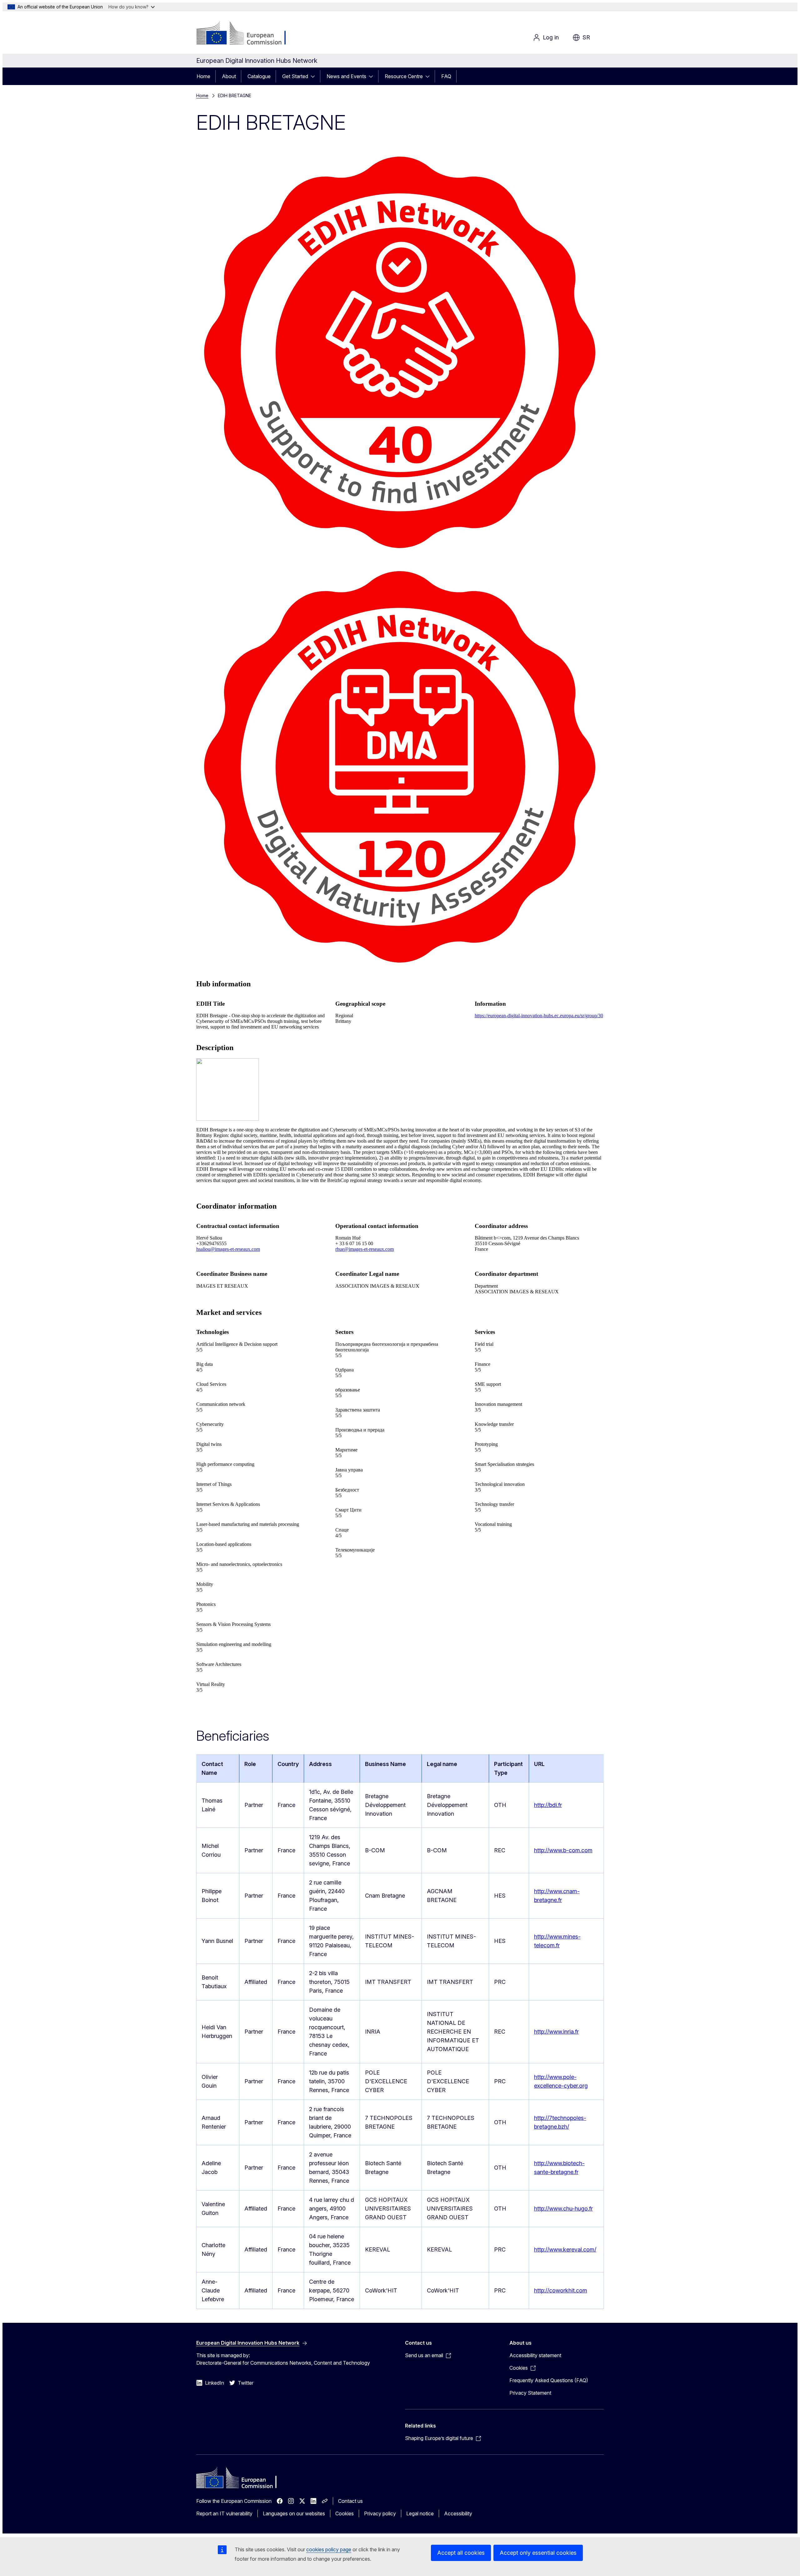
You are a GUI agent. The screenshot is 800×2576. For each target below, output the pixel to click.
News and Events (346, 76)
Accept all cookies (461, 2553)
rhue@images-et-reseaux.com (365, 1249)
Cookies (345, 2513)
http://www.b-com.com (563, 1850)
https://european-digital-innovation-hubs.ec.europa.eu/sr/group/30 (539, 1016)
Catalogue (259, 76)
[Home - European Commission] (247, 34)
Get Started (295, 76)
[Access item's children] (315, 76)
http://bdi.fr (548, 1805)
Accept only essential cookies (538, 2553)
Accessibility (458, 2513)
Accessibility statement (535, 2355)
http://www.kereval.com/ (565, 2249)
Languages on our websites (294, 2513)
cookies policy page (329, 2549)
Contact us (350, 2501)
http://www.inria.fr (556, 2032)
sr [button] (586, 37)
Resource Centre (404, 76)
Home (203, 76)
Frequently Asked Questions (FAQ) (549, 2380)
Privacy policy (380, 2513)
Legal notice (420, 2513)
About (229, 76)
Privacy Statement (530, 2393)
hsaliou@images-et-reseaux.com (228, 1249)
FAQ (446, 76)
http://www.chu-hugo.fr (563, 2209)
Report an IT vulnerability (224, 2513)
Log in (551, 37)
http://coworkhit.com (561, 2290)
